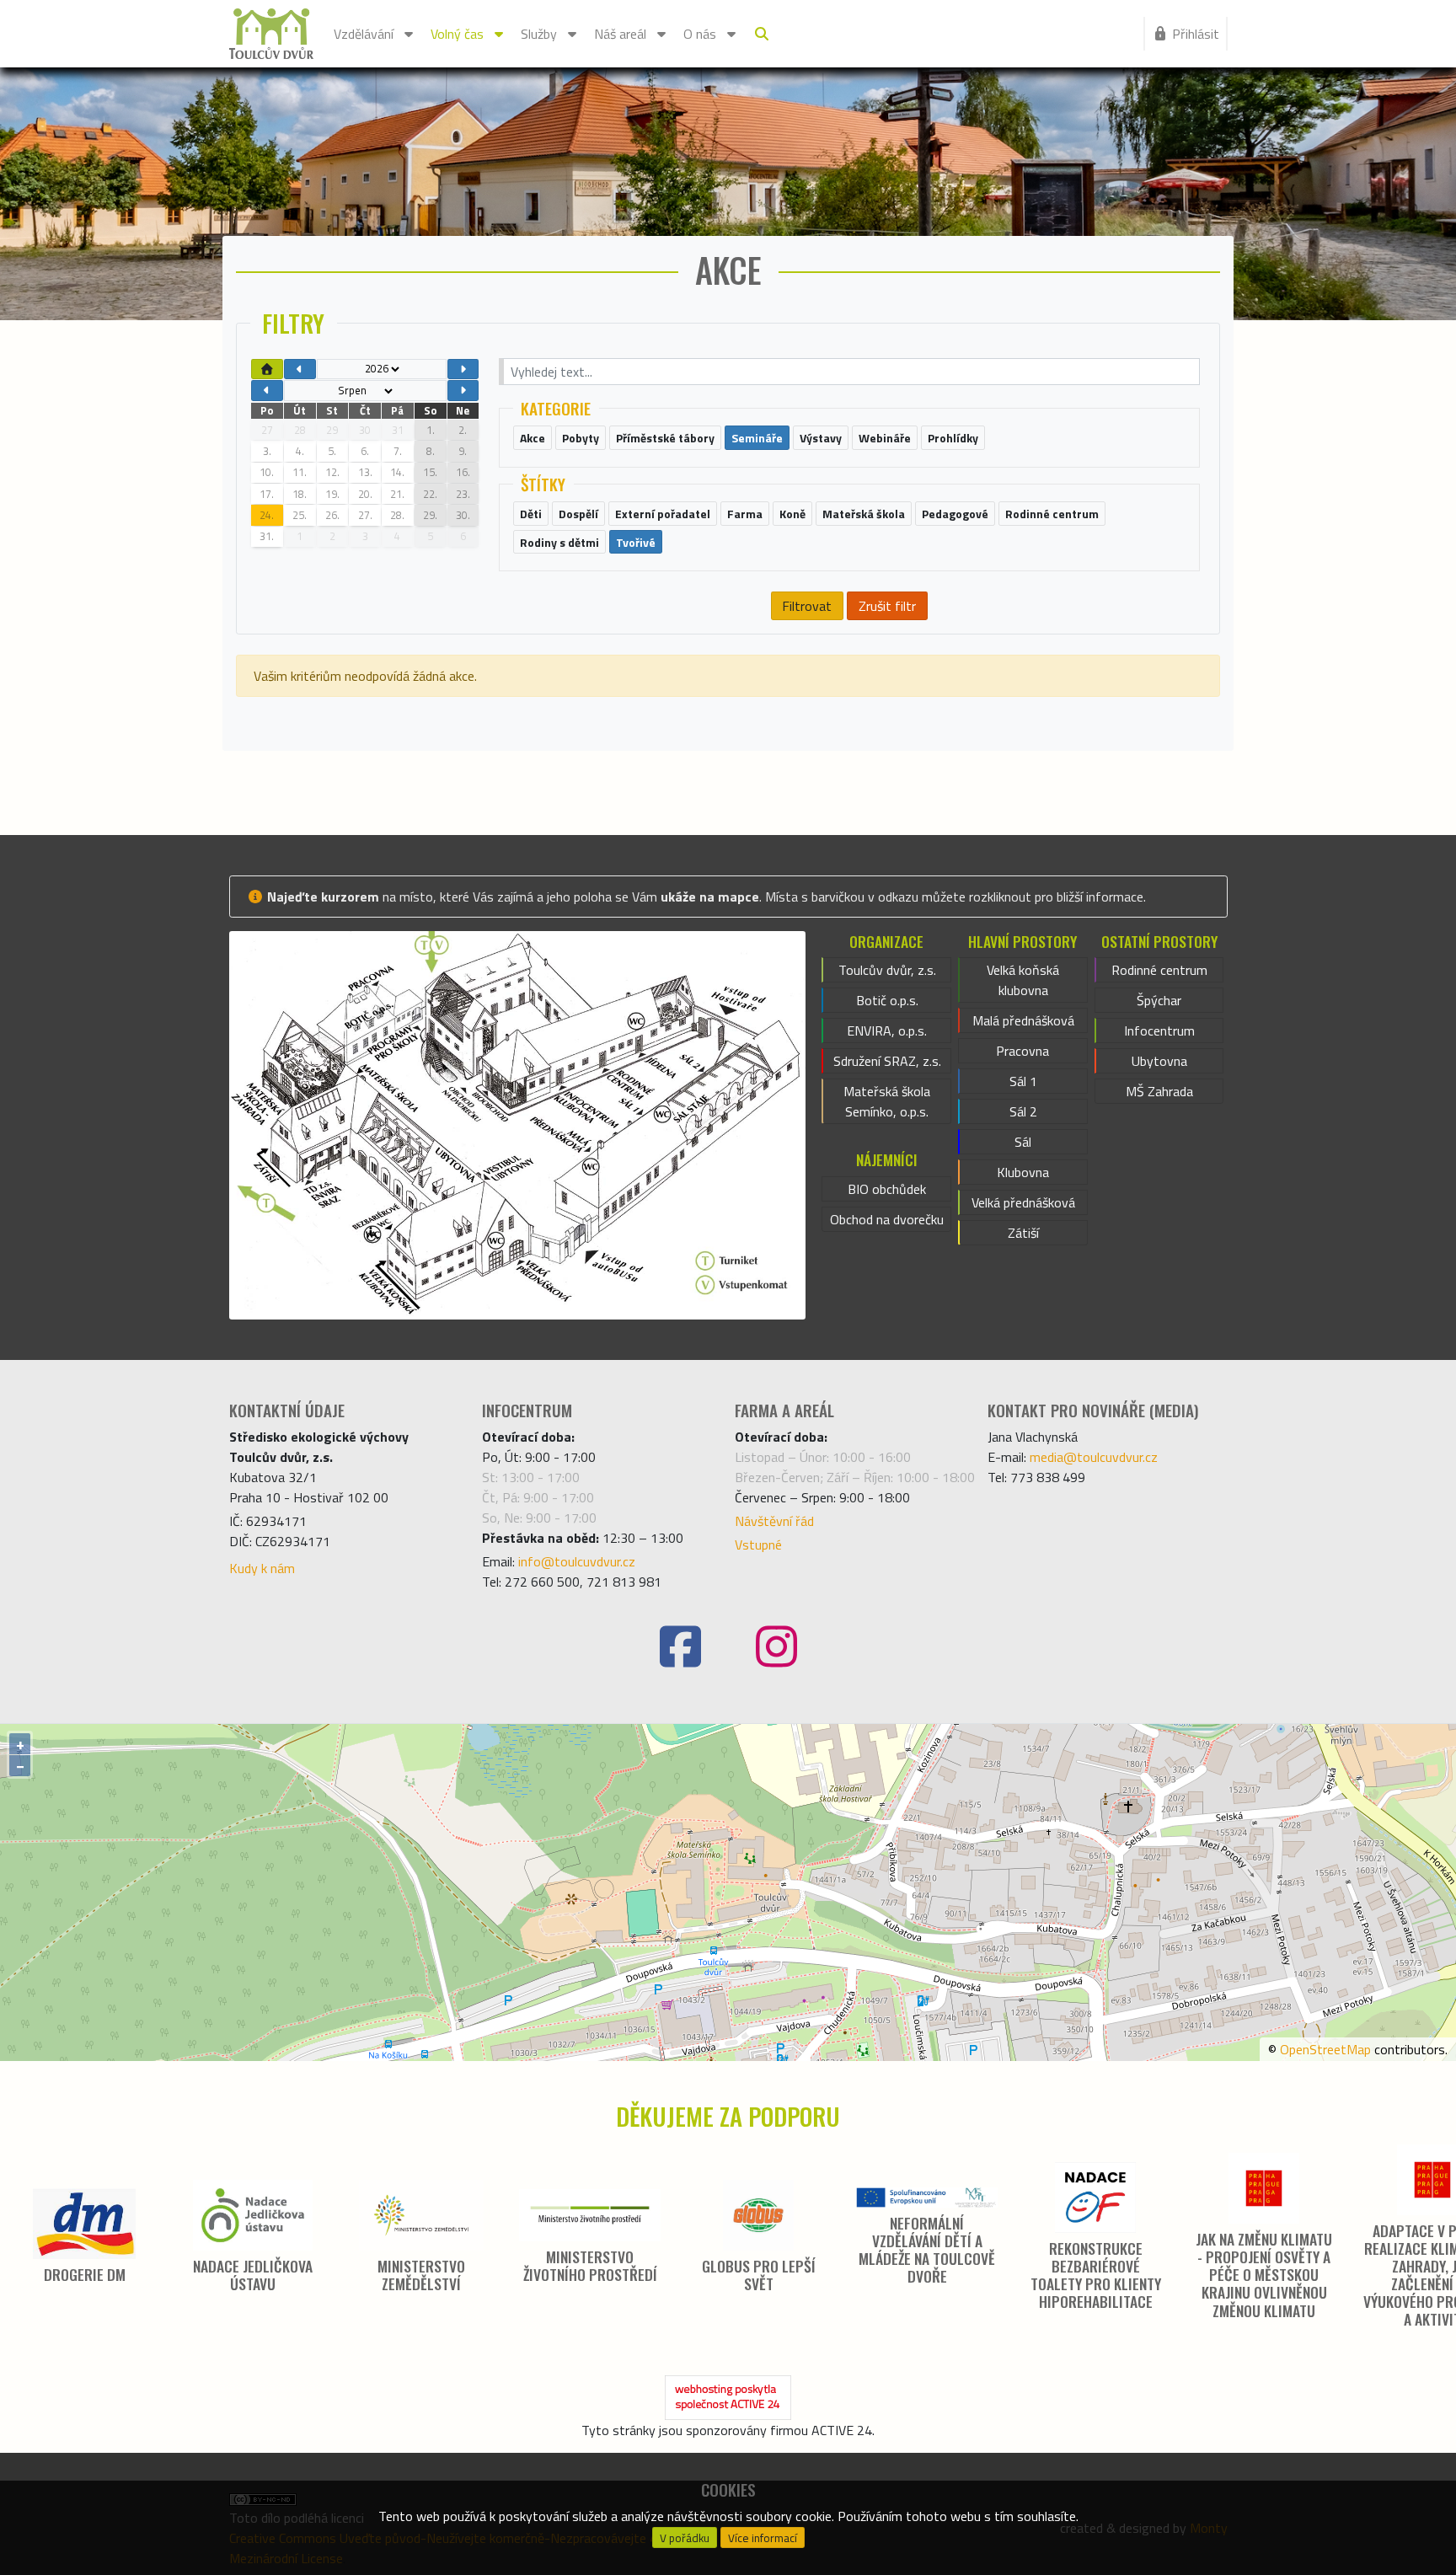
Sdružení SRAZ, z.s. (887, 1061)
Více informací (763, 2538)
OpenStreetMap (1325, 2049)
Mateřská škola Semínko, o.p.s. (887, 1101)
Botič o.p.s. (887, 1000)
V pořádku (685, 2538)
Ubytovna (1159, 1061)
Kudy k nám (262, 1568)
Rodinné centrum (1159, 970)
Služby (539, 34)
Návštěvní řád (774, 1521)
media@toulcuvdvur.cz (1094, 1457)
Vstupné (758, 1544)
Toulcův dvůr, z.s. (887, 970)
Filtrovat (807, 606)
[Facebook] (680, 1647)
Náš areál (620, 34)
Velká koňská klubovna (1023, 980)
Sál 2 (1023, 1111)
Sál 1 (1023, 1081)
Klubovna (1023, 1172)
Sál (1023, 1142)
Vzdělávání (364, 34)
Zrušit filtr (887, 606)
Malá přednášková (1023, 1020)
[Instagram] (776, 1647)
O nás (700, 34)
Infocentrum (1159, 1031)
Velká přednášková (1023, 1202)
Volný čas (457, 34)
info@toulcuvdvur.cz (577, 1561)
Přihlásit (1196, 34)
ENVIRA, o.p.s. (887, 1031)
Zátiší (1023, 1233)
